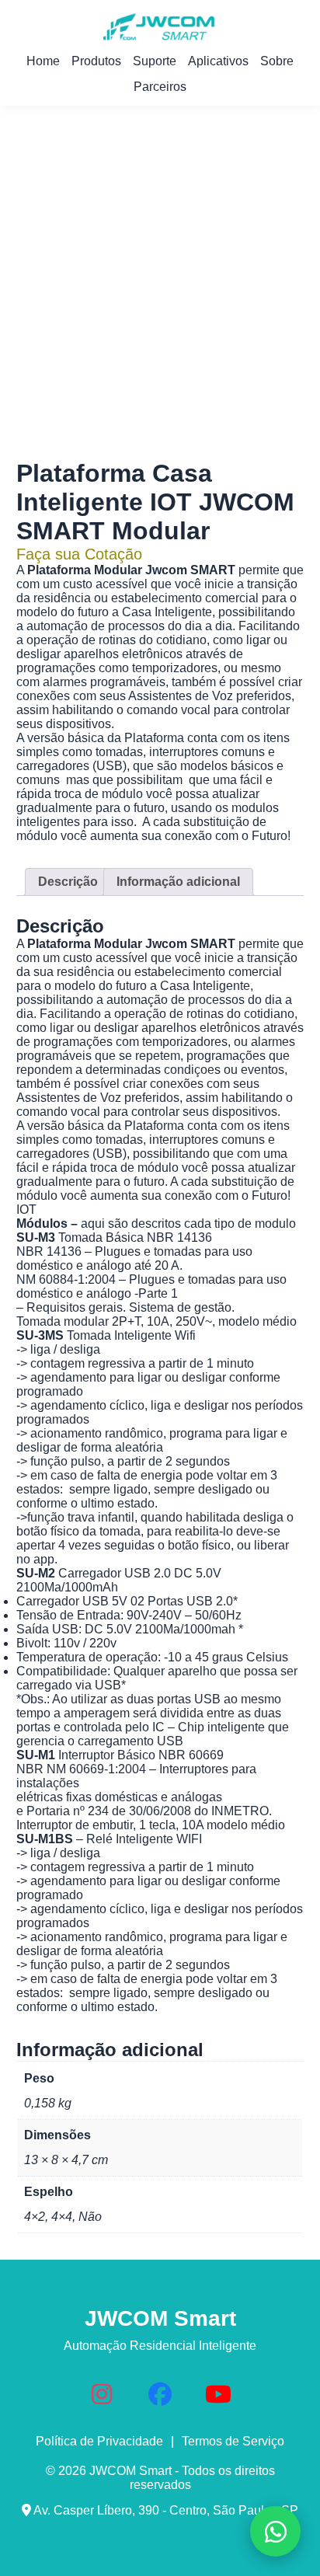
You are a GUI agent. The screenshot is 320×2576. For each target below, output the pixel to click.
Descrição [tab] (68, 882)
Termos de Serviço (233, 2441)
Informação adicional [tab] (178, 882)
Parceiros (160, 87)
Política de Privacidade (99, 2441)
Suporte (155, 61)
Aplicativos (218, 61)
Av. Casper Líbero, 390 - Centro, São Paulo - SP (165, 2510)
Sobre (277, 61)
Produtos (96, 61)
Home (43, 61)
